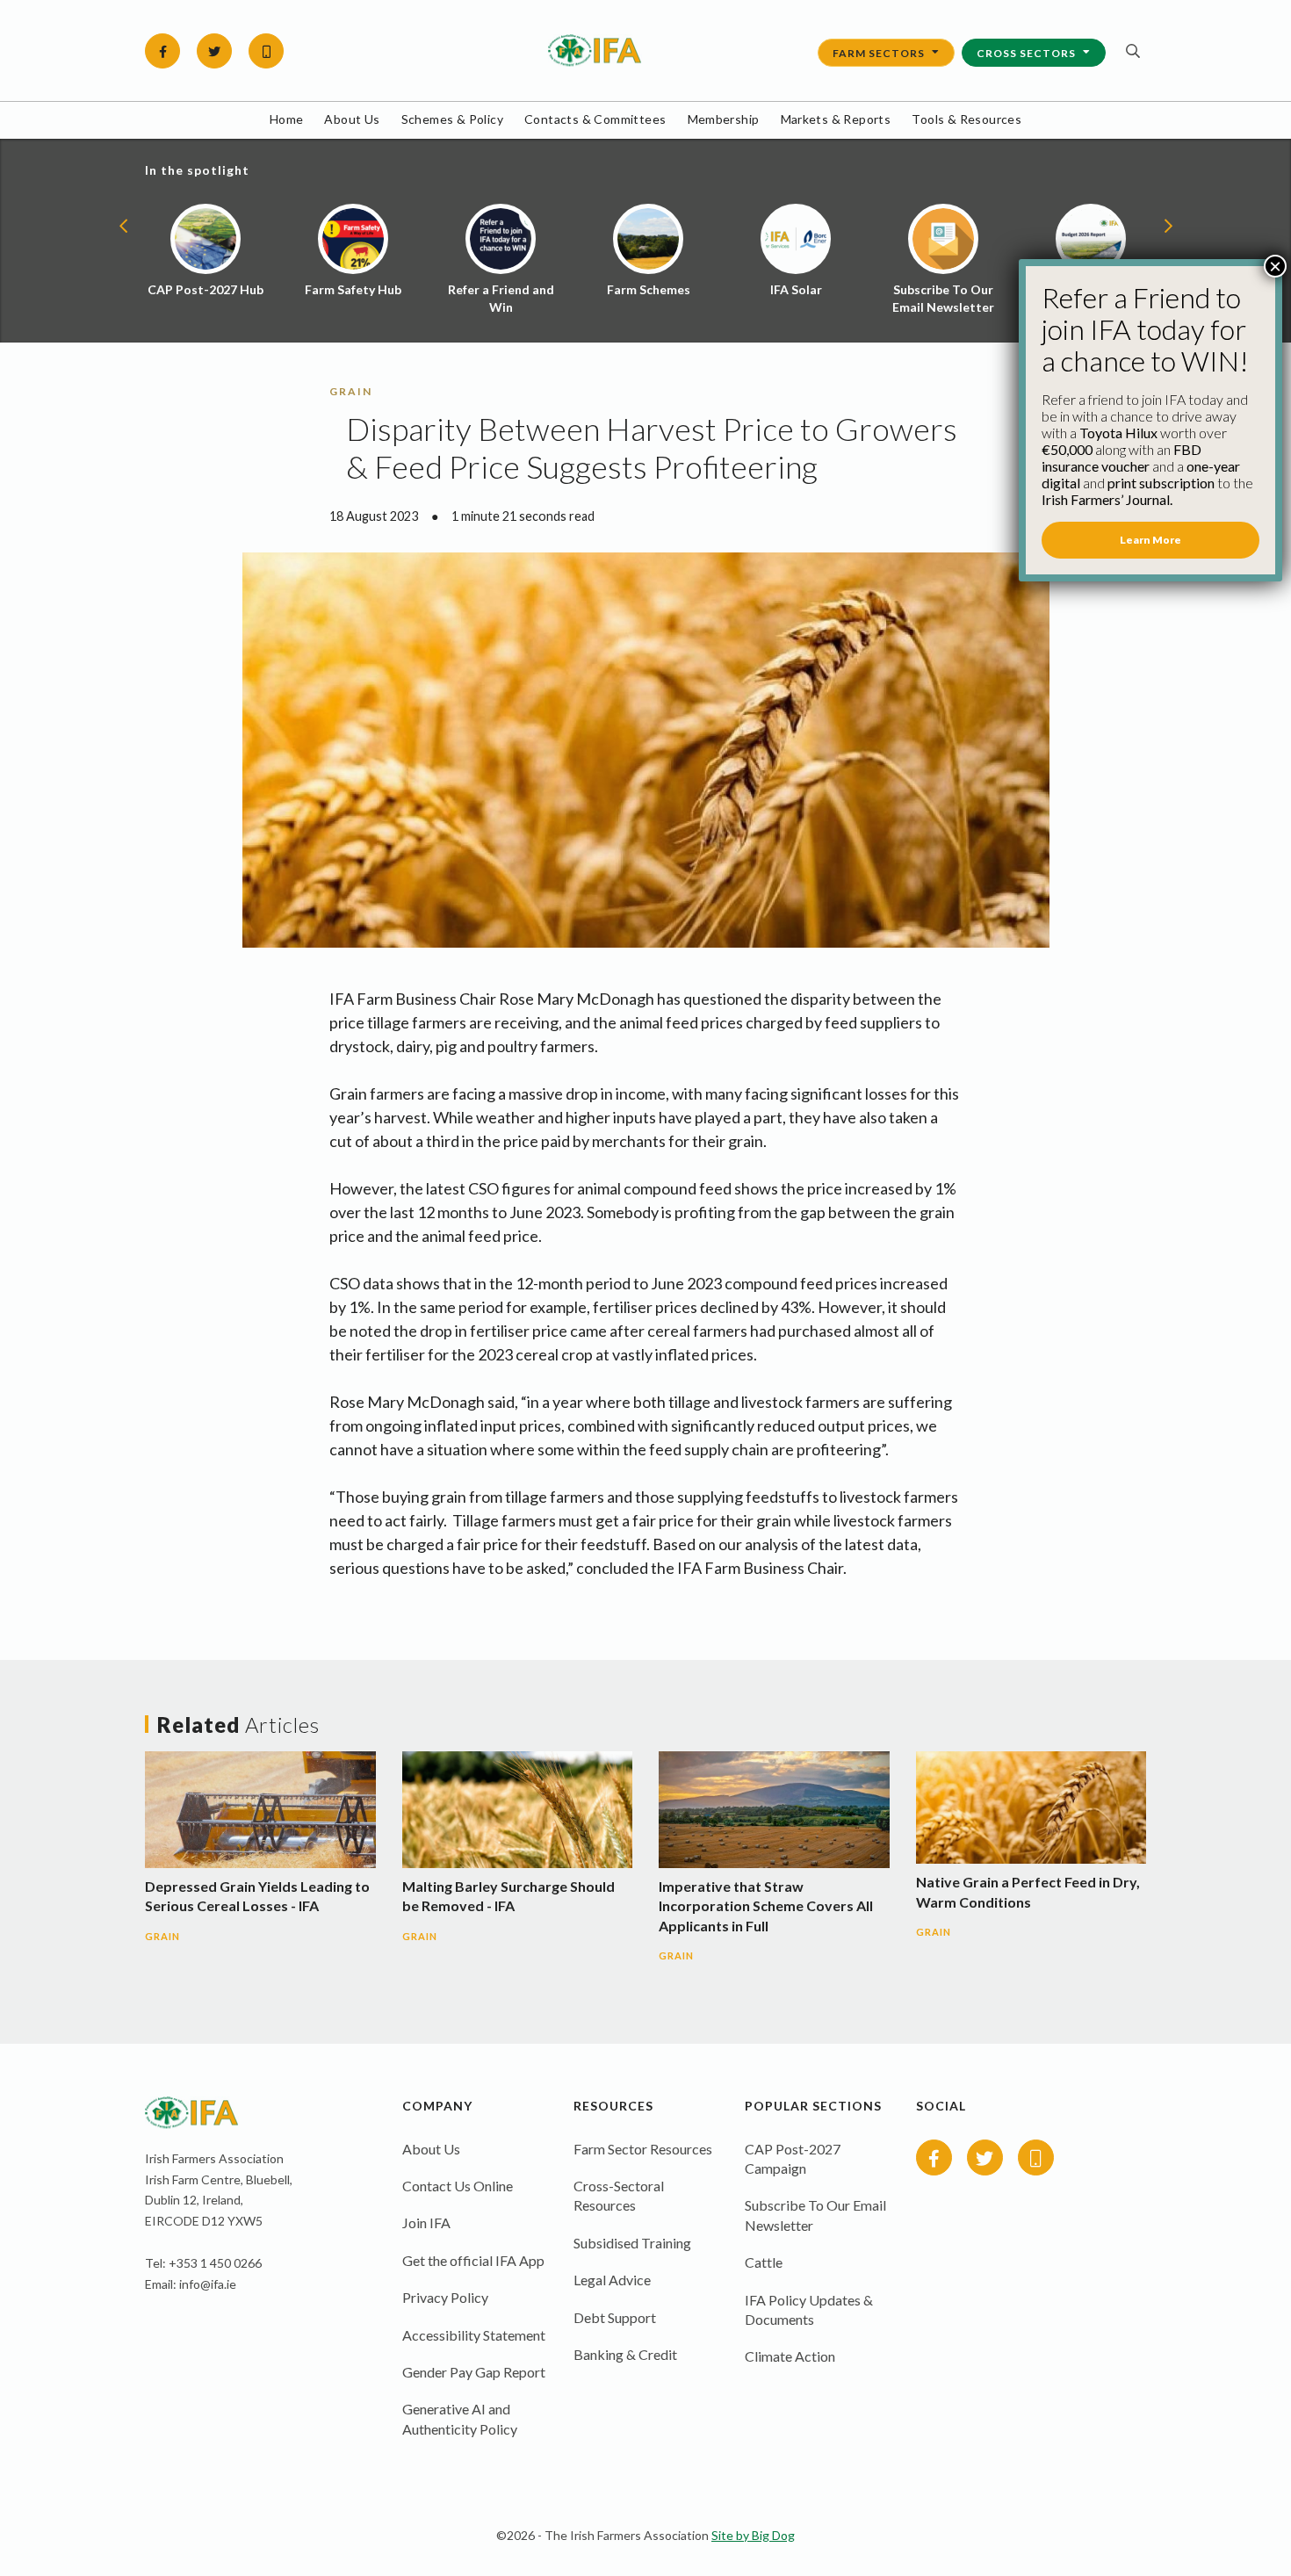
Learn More (1150, 540)
